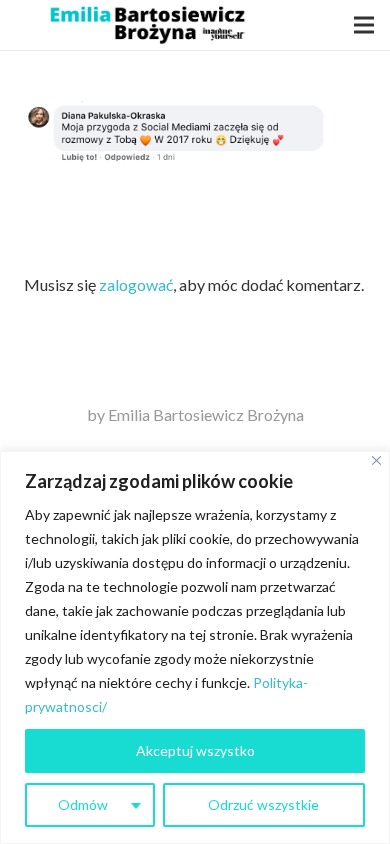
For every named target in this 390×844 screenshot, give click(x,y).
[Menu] (364, 25)
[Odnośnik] (147, 25)
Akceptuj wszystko (195, 750)
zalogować (136, 284)
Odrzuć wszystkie (263, 804)
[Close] (376, 460)
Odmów (83, 804)
